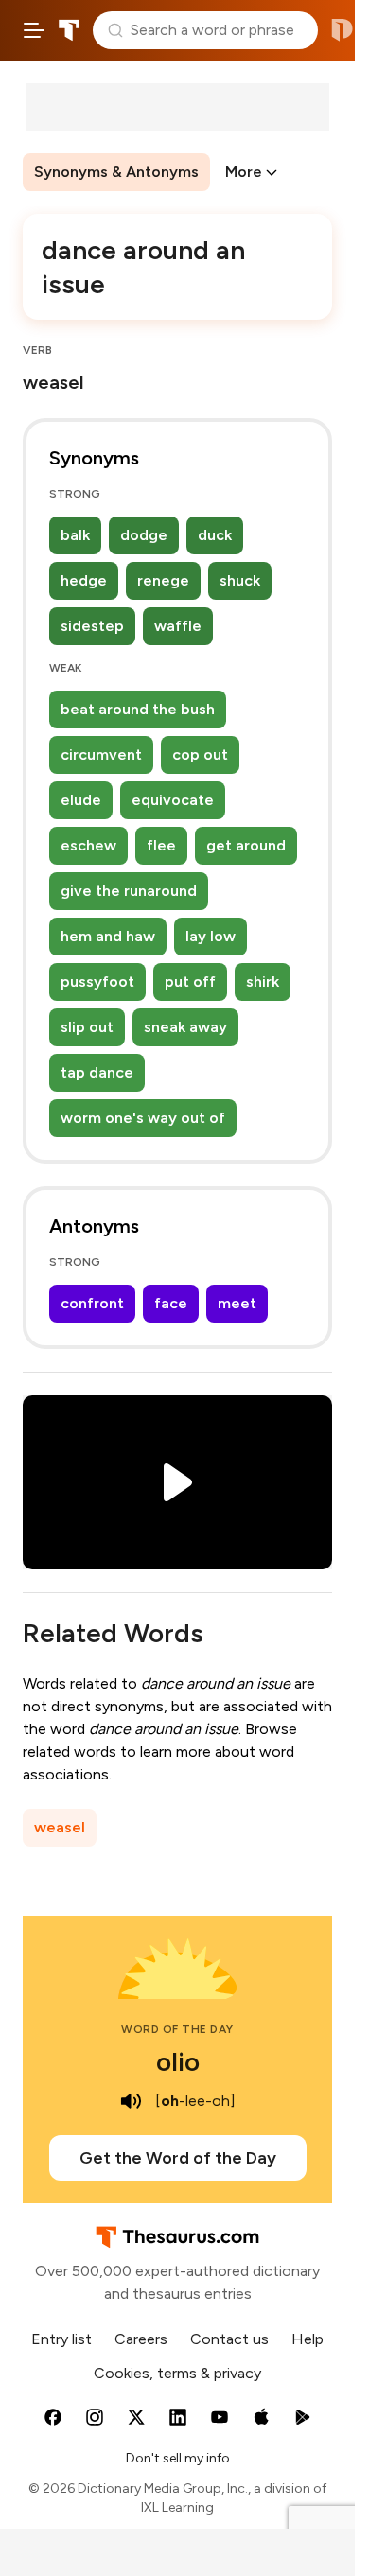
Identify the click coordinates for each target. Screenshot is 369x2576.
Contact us (229, 2339)
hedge (84, 580)
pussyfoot (97, 981)
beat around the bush (138, 709)
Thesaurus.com (69, 30)
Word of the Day (177, 2029)
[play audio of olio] (131, 2101)
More (244, 172)
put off (190, 981)
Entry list (61, 2339)
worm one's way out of (143, 1118)
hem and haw (108, 936)
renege (163, 580)
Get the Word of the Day (178, 2158)
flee (161, 845)
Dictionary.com (342, 30)
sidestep (92, 626)
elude (81, 800)
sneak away (185, 1027)
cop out (200, 754)
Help (307, 2339)
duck (215, 535)
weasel (60, 1827)
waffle (178, 626)
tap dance (97, 1072)
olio (178, 2061)
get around (246, 845)
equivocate (173, 800)
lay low (211, 936)
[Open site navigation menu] (34, 30)
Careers (141, 2339)
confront (92, 1303)
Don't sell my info (178, 2458)
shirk (263, 981)
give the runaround (129, 891)
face (171, 1303)
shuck (240, 580)
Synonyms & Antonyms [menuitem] (116, 172)
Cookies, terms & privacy (177, 2373)
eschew (88, 845)
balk (75, 535)
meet (237, 1303)
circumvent (101, 754)
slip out (87, 1027)
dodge (144, 535)
